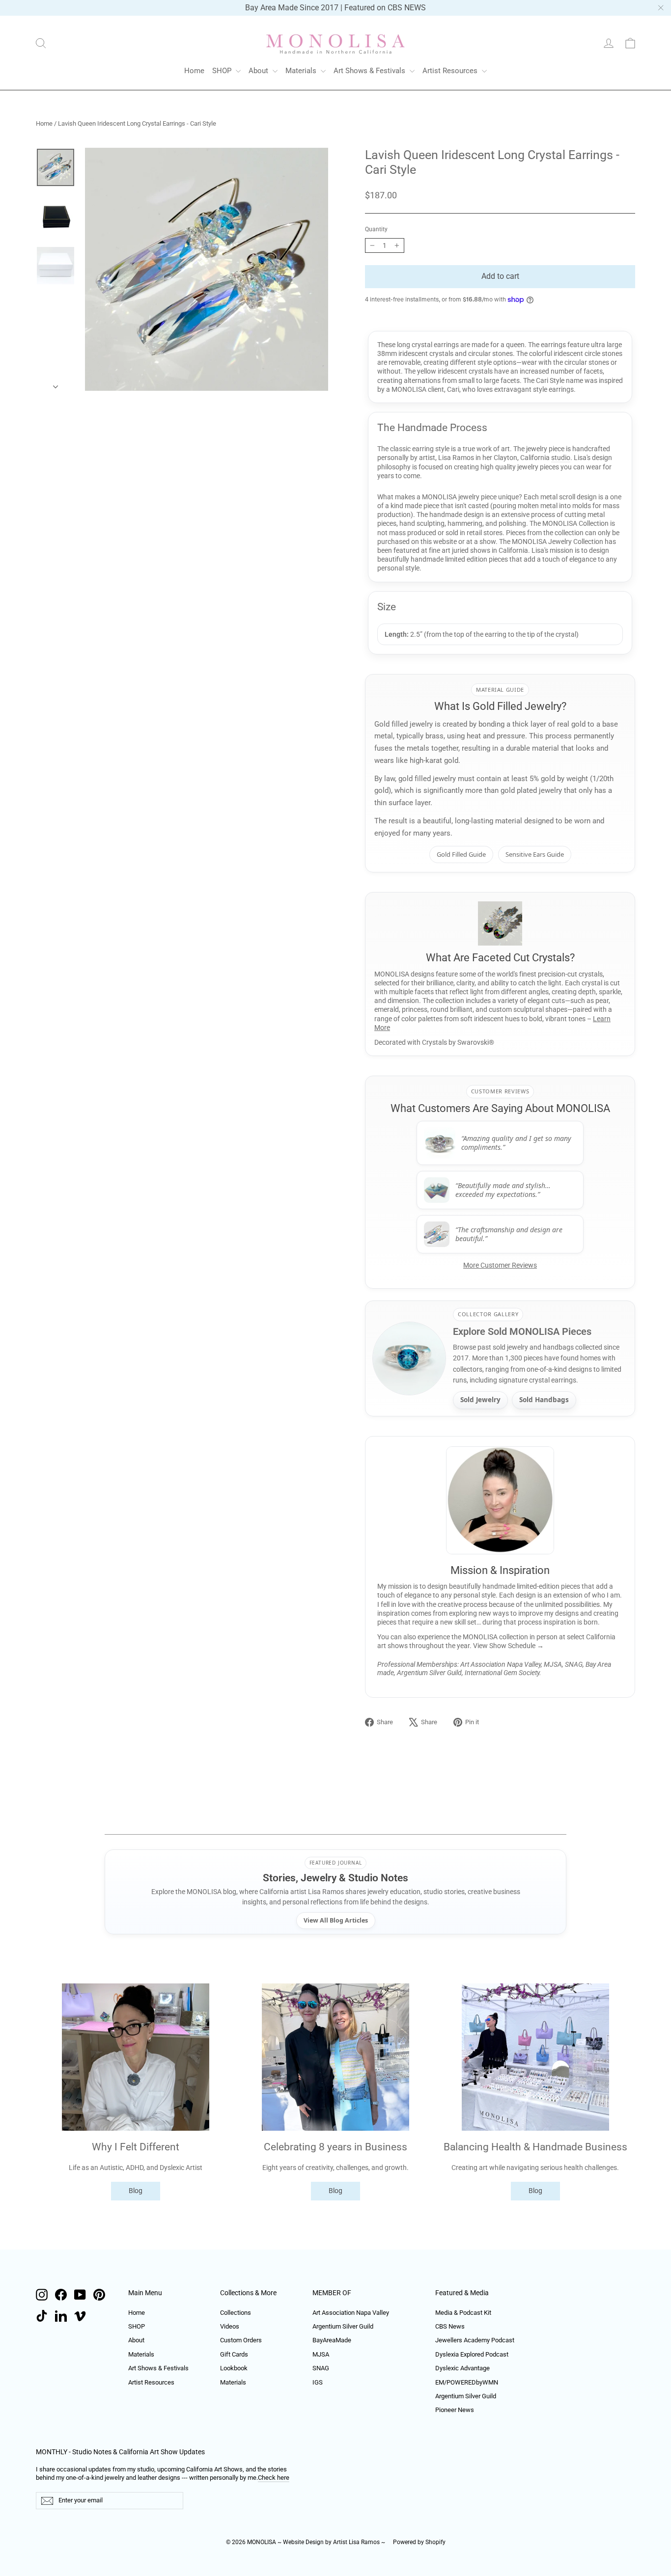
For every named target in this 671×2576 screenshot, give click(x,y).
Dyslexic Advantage (462, 2368)
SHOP (223, 71)
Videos (230, 2326)
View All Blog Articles (336, 1920)
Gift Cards (234, 2354)
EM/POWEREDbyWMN (467, 2382)
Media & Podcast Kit (463, 2313)
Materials (302, 71)
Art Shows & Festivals (370, 71)
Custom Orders (241, 2340)
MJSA (321, 2354)
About (259, 71)
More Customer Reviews (500, 1265)
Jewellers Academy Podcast (475, 2340)
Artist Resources (451, 71)
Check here (274, 2478)
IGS (318, 2382)
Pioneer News (455, 2410)
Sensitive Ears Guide (535, 854)
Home (194, 71)
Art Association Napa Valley (351, 2313)
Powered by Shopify (419, 2542)
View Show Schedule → (508, 1646)
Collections (236, 2313)
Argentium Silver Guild (343, 2326)
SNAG (321, 2368)
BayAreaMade (332, 2340)
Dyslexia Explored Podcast (472, 2354)
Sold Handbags (544, 1400)
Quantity (376, 229)
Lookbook (234, 2368)
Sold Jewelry (480, 1400)
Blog (136, 2191)
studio (561, 458)
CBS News (450, 2326)
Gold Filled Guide (461, 854)
